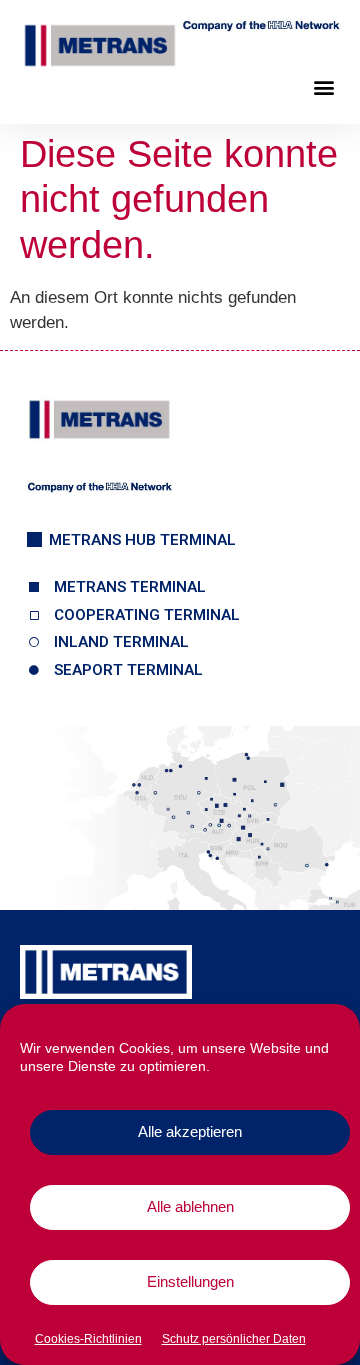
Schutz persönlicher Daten (234, 1339)
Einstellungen (190, 1281)
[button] (323, 87)
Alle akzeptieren (190, 1131)
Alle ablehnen (190, 1206)
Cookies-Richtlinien (88, 1339)
